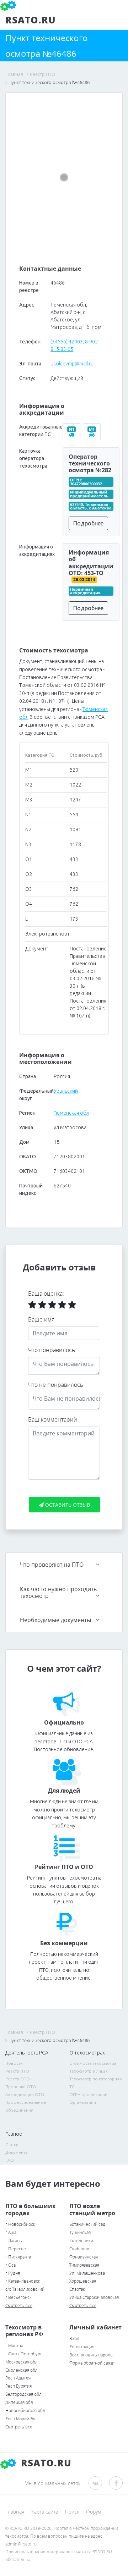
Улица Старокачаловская (94, 2297)
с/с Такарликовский (25, 2289)
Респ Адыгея (18, 2378)
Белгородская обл (23, 2394)
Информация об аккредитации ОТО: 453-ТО (91, 563)
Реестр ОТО (18, 2079)
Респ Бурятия (18, 2386)
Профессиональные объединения (26, 2106)
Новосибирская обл (25, 2410)
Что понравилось (52, 1350)
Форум (94, 2512)
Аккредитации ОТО (25, 2094)
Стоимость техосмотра (93, 2063)
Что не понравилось (56, 1385)
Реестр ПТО (17, 2071)
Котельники (81, 2241)
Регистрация (82, 2347)
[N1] (73, 435)
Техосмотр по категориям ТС (96, 2083)
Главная (15, 2512)
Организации (83, 2102)
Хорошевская (83, 2281)
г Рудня (13, 2273)
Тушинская (80, 2232)
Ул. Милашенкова (87, 2273)
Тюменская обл (71, 1113)
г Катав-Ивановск (23, 2281)
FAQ (10, 2160)
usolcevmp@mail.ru (72, 364)
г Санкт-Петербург (24, 2354)
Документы (17, 2152)
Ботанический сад (87, 2224)
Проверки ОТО (21, 2087)
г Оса (10, 2265)
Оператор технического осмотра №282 (90, 463)
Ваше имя (41, 1319)
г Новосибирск (20, 2224)
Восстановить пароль (91, 2355)
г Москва (14, 2346)
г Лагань (14, 2241)
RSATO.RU (45, 2463)
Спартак (77, 2289)
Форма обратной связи (92, 2363)
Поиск (72, 2512)
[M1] (92, 435)
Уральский (66, 1091)
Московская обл (22, 2362)
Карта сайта (45, 2512)
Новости (14, 2063)
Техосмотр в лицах (89, 2071)
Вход (74, 2338)
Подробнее (88, 523)
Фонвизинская (84, 2257)
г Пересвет (17, 2249)
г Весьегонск (18, 2297)
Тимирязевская (84, 2265)
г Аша (11, 2232)
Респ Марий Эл (20, 2419)
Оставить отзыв (67, 1505)
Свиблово (79, 2249)
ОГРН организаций (88, 2094)
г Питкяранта (18, 2257)
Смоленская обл (22, 2370)
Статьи (12, 2144)
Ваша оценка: (46, 1293)
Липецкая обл (19, 2402)
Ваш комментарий (53, 1419)
